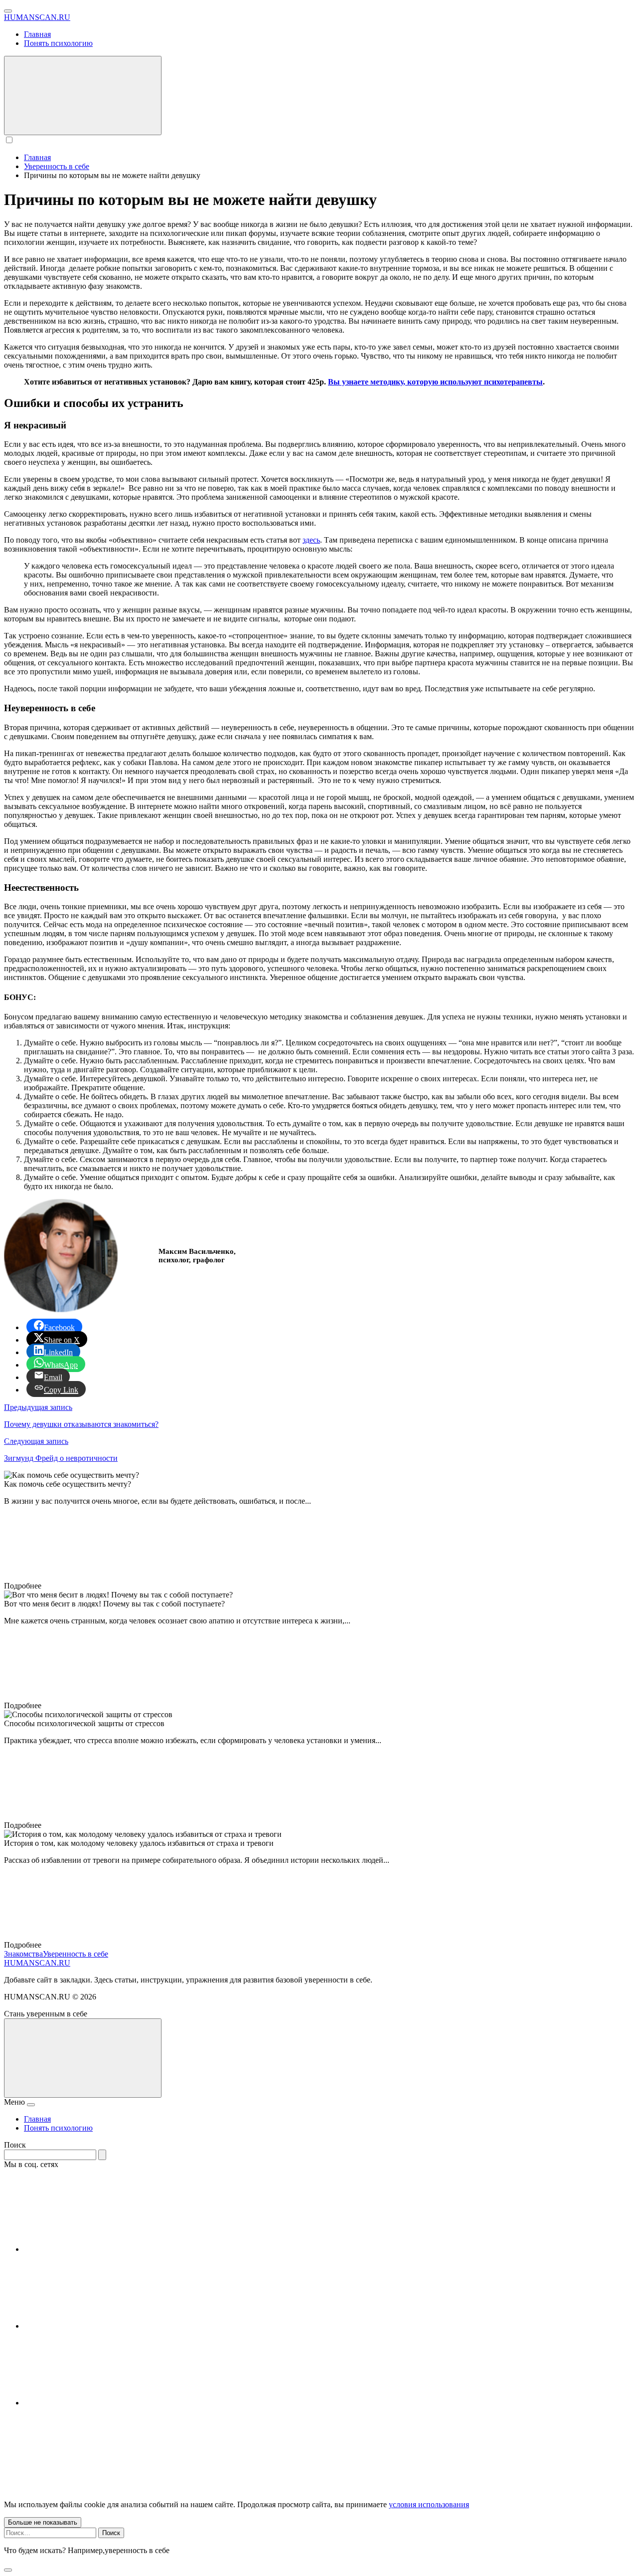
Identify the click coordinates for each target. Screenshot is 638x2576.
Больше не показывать (43, 2522)
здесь (311, 540)
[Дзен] (99, 2403)
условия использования (429, 2504)
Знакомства (23, 1954)
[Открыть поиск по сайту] (83, 96)
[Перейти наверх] (83, 2058)
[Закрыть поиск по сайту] (8, 2570)
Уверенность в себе (76, 1954)
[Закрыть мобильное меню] (31, 2105)
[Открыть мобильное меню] (8, 11)
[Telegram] (99, 2326)
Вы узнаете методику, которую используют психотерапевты (435, 382)
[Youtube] (99, 2249)
